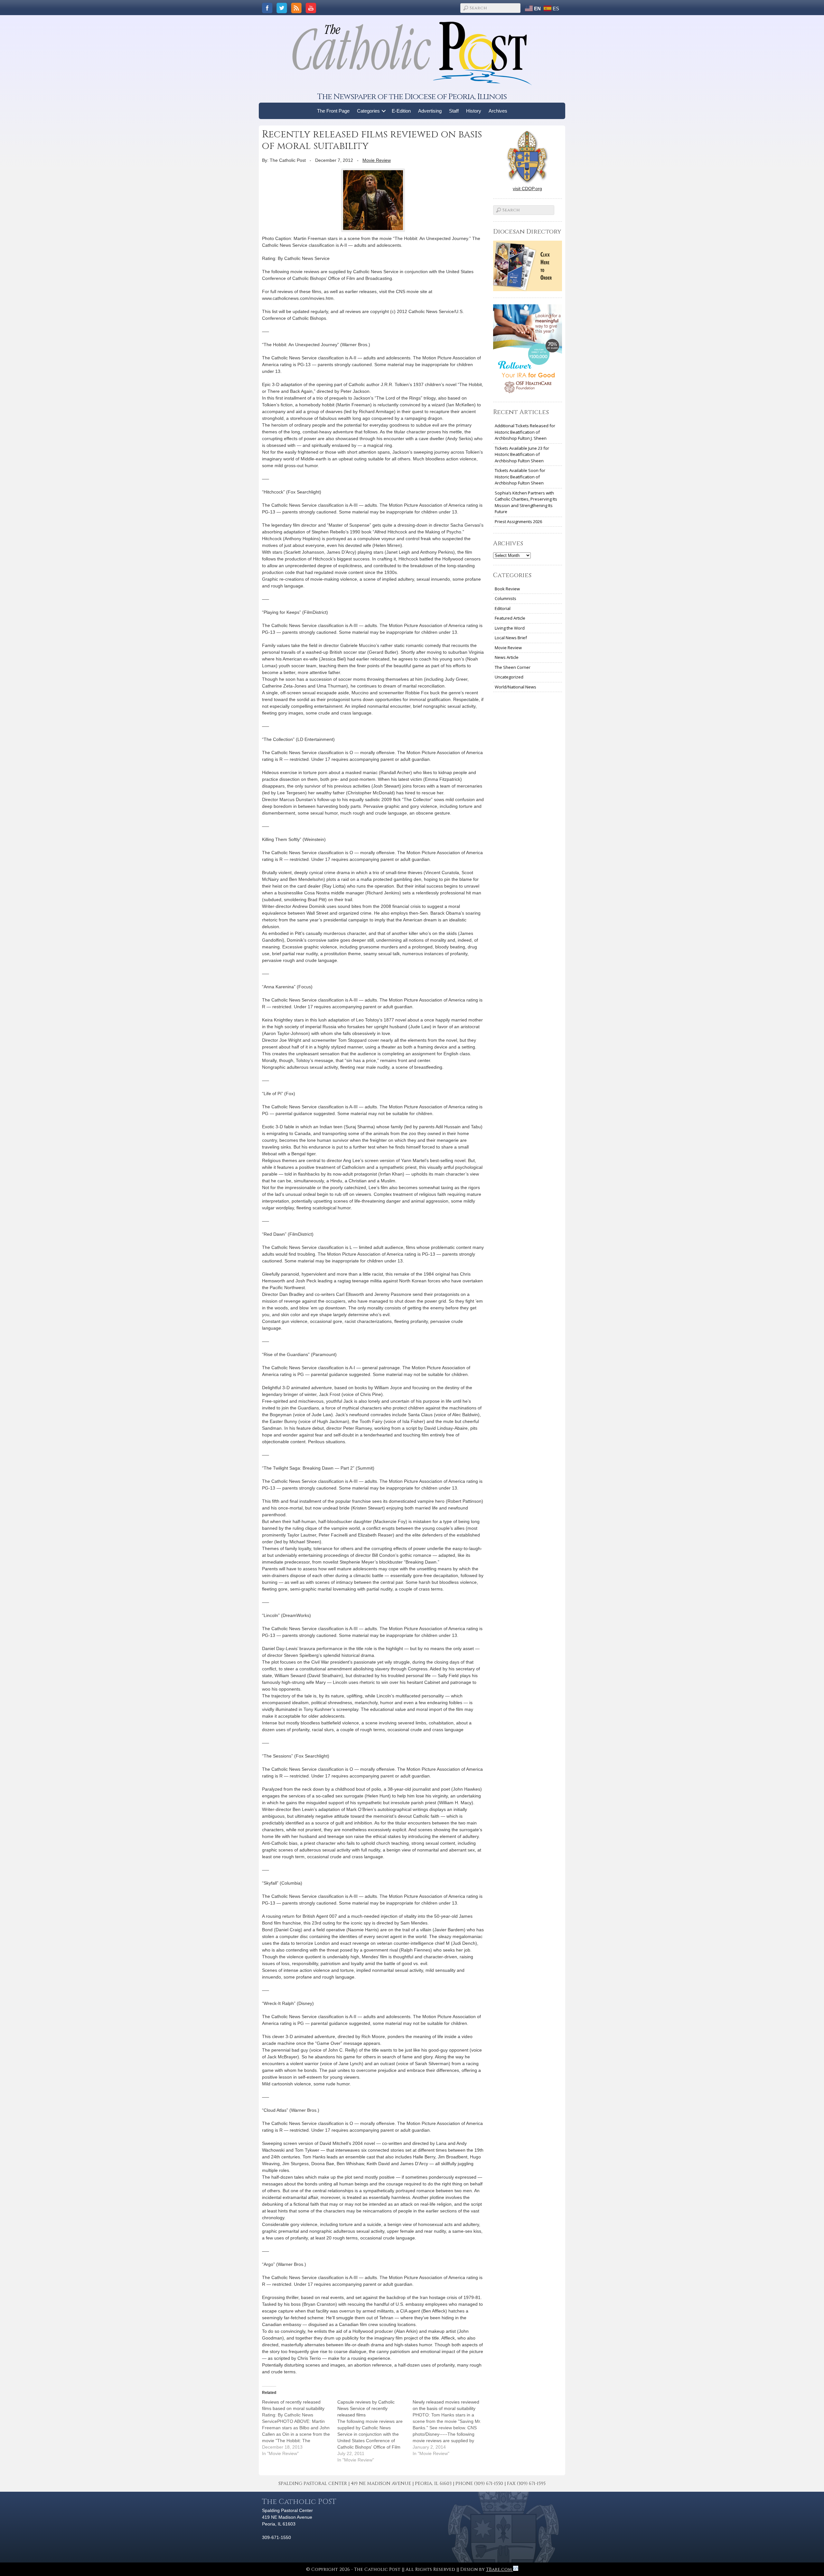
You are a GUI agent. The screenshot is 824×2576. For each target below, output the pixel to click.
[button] (384, 111)
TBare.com (500, 2569)
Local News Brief (511, 638)
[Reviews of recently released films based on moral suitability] (300, 2428)
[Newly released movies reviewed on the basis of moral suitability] (450, 2428)
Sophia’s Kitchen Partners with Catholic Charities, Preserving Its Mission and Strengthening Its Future (526, 502)
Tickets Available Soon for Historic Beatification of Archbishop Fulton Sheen (520, 477)
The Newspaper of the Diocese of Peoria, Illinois (412, 97)
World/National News (515, 687)
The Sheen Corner (513, 667)
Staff (454, 111)
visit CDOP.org (527, 189)
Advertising (430, 111)
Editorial (503, 608)
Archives (498, 111)
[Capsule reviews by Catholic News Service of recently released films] (375, 2431)
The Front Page (333, 111)
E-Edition (401, 111)
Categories (368, 111)
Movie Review (377, 160)
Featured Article (510, 618)
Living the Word (510, 628)
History (474, 111)
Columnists (506, 598)
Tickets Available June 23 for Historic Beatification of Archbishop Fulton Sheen (522, 454)
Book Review (507, 589)
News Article (507, 657)
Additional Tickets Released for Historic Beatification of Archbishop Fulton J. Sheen (525, 432)
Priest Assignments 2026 (518, 522)
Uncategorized (509, 677)
